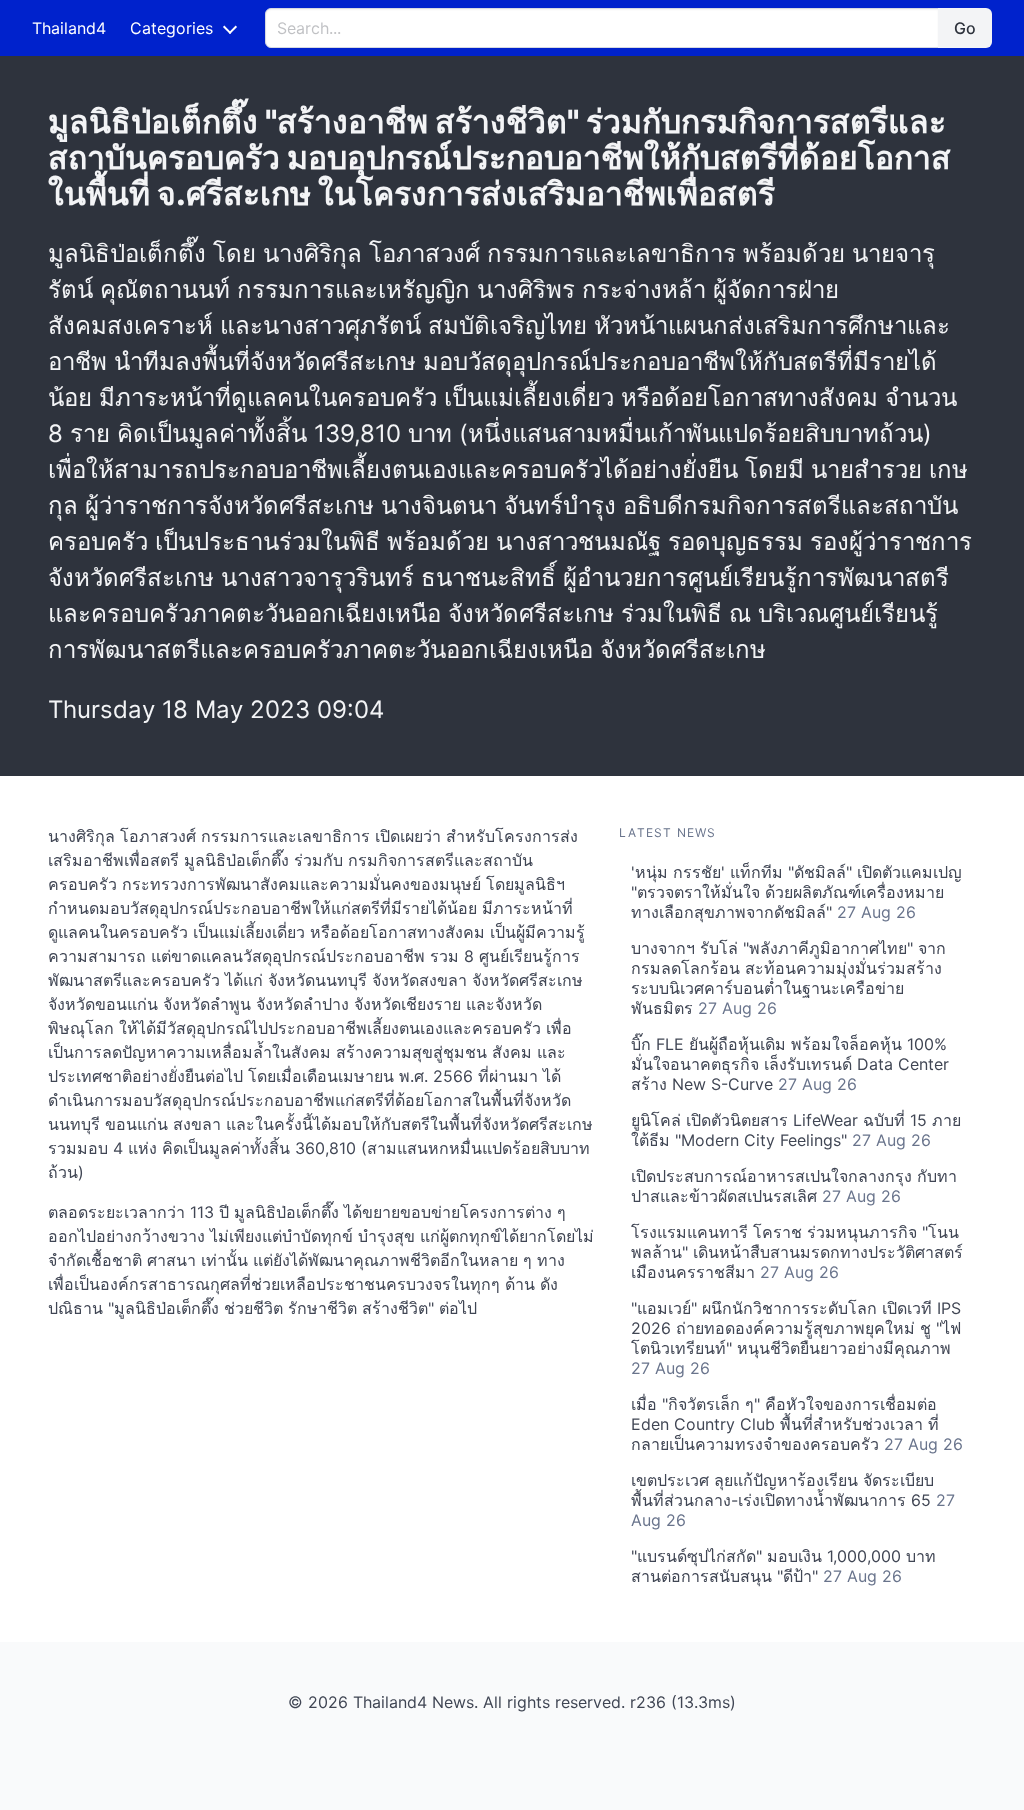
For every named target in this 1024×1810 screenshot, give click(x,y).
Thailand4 (69, 28)
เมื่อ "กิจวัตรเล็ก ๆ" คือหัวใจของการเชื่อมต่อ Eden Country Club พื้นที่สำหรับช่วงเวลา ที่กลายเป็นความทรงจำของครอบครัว (797, 1424)
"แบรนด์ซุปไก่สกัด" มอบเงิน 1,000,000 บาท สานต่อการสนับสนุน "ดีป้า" (783, 1566)
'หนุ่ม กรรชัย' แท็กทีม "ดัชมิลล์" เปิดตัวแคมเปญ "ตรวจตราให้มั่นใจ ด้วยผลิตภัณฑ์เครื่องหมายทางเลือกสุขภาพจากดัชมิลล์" (796, 892)
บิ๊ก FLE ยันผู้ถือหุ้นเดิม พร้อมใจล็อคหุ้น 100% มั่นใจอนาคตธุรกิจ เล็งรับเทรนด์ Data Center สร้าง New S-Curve (790, 1064)
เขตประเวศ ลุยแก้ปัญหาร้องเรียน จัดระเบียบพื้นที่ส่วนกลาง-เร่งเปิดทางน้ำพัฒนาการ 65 (793, 1500)
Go (965, 28)
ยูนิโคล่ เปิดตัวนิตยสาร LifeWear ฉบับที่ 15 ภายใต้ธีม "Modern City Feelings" (796, 1130)
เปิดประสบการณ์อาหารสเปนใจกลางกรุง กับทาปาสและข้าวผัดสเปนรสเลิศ (794, 1186)
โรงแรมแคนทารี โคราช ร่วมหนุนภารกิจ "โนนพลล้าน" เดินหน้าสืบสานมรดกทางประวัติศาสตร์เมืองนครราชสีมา (797, 1252)
